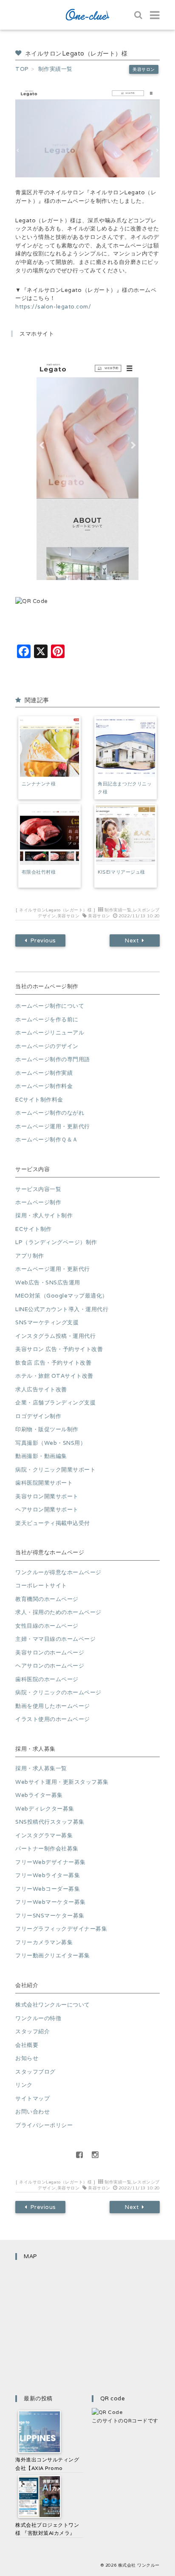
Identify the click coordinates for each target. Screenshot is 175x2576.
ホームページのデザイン (47, 1046)
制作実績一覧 (118, 910)
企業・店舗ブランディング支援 (55, 1403)
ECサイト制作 (34, 1229)
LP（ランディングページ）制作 (56, 1242)
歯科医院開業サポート (44, 1483)
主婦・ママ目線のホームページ (55, 1639)
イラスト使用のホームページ (53, 1719)
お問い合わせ (32, 2112)
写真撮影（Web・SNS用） (51, 1443)
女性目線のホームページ (47, 1626)
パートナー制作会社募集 (47, 1849)
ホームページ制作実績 (44, 1073)
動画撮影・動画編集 (41, 1456)
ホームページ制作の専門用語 (53, 1059)
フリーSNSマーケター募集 (50, 1916)
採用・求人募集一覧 (41, 1768)
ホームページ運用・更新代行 (53, 1126)
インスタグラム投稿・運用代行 (55, 1336)
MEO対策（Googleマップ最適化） (62, 1296)
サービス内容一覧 (38, 1189)
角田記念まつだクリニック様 (125, 788)
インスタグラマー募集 (44, 1835)
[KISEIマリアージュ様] (126, 835)
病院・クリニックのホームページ (58, 1692)
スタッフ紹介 (32, 2031)
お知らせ (27, 2058)
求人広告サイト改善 (41, 1389)
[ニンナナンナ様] (49, 747)
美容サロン (144, 69)
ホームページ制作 (38, 1202)
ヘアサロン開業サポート (47, 1509)
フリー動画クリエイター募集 (53, 1955)
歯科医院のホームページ (47, 1679)
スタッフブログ (35, 2072)
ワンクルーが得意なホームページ (58, 1572)
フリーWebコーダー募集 (48, 1889)
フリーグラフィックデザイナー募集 (61, 1929)
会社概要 (27, 2045)
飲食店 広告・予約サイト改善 (53, 1363)
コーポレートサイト (41, 1585)
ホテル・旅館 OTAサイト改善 (54, 1376)
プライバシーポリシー (44, 2125)
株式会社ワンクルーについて (53, 2005)
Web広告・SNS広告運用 (48, 1282)
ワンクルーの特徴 (38, 2018)
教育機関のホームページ (47, 1599)
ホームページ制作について (50, 1006)
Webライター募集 (39, 1795)
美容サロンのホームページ (50, 1652)
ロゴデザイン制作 (38, 1416)
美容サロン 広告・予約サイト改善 (59, 1349)
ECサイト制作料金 (39, 1100)
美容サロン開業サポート (47, 1496)
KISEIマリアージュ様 (121, 872)
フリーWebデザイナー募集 (51, 1862)
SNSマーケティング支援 (47, 1322)
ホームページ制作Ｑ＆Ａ (47, 1139)
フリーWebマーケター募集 (51, 1902)
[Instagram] (96, 2155)
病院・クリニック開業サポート (55, 1470)
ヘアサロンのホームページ (50, 1666)
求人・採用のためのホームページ (58, 1612)
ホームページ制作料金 (44, 1086)
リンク (24, 2085)
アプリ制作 (30, 1256)
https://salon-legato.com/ (53, 307)
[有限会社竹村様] (49, 835)
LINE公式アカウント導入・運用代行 (62, 1309)
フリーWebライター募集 (48, 1875)
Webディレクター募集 (45, 1809)
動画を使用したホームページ (53, 1706)
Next (132, 940)
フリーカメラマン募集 (44, 1942)
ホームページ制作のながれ (50, 1113)
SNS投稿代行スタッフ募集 (50, 1822)
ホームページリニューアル (50, 1033)
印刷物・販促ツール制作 (47, 1429)
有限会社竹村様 (39, 872)
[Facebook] (80, 2155)
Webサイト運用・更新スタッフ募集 (62, 1782)
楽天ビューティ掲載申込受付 (53, 1523)
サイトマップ (32, 2098)
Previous (43, 940)
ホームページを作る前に (47, 1019)
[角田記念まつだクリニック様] (126, 747)
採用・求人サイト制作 (44, 1215)
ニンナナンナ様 (39, 784)
